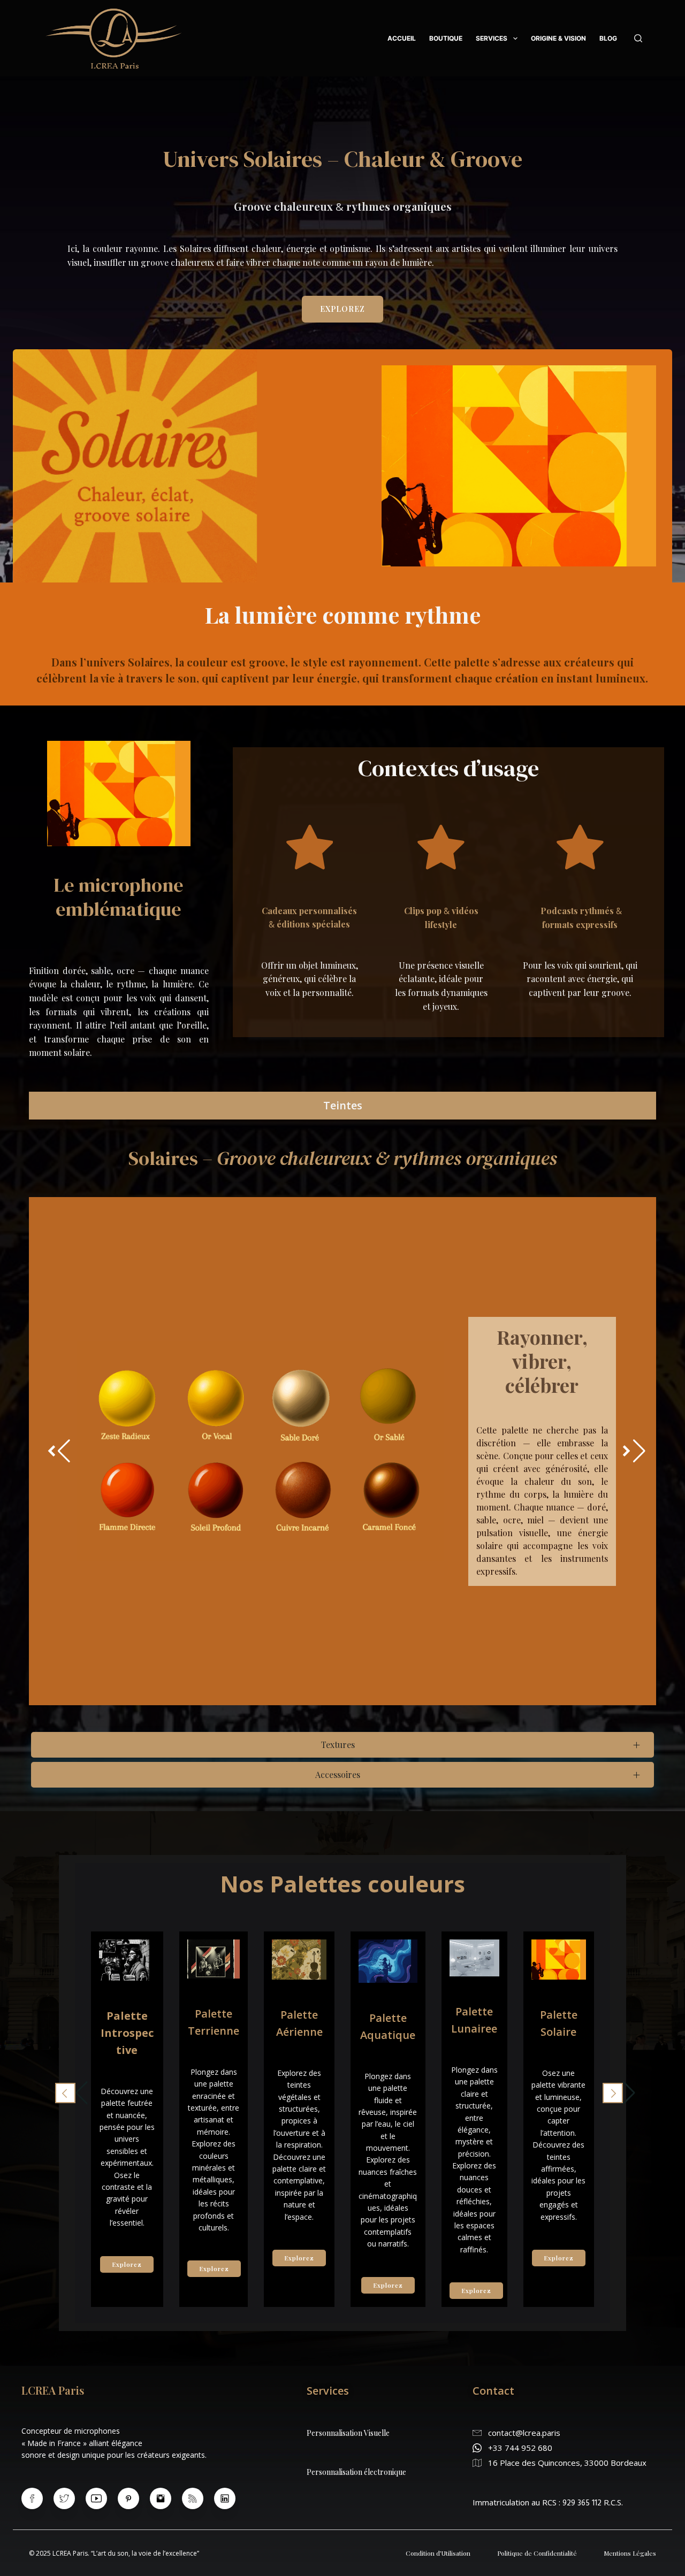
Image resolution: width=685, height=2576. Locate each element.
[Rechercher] (638, 38)
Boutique (446, 38)
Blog (608, 38)
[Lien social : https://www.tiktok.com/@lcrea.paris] (198, 2498)
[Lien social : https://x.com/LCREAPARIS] (70, 2498)
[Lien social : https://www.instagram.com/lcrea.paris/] (166, 2498)
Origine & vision (558, 38)
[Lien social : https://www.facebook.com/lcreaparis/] (37, 2498)
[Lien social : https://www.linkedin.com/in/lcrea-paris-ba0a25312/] (230, 2498)
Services (492, 38)
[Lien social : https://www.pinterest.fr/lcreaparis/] (134, 2498)
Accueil (402, 38)
